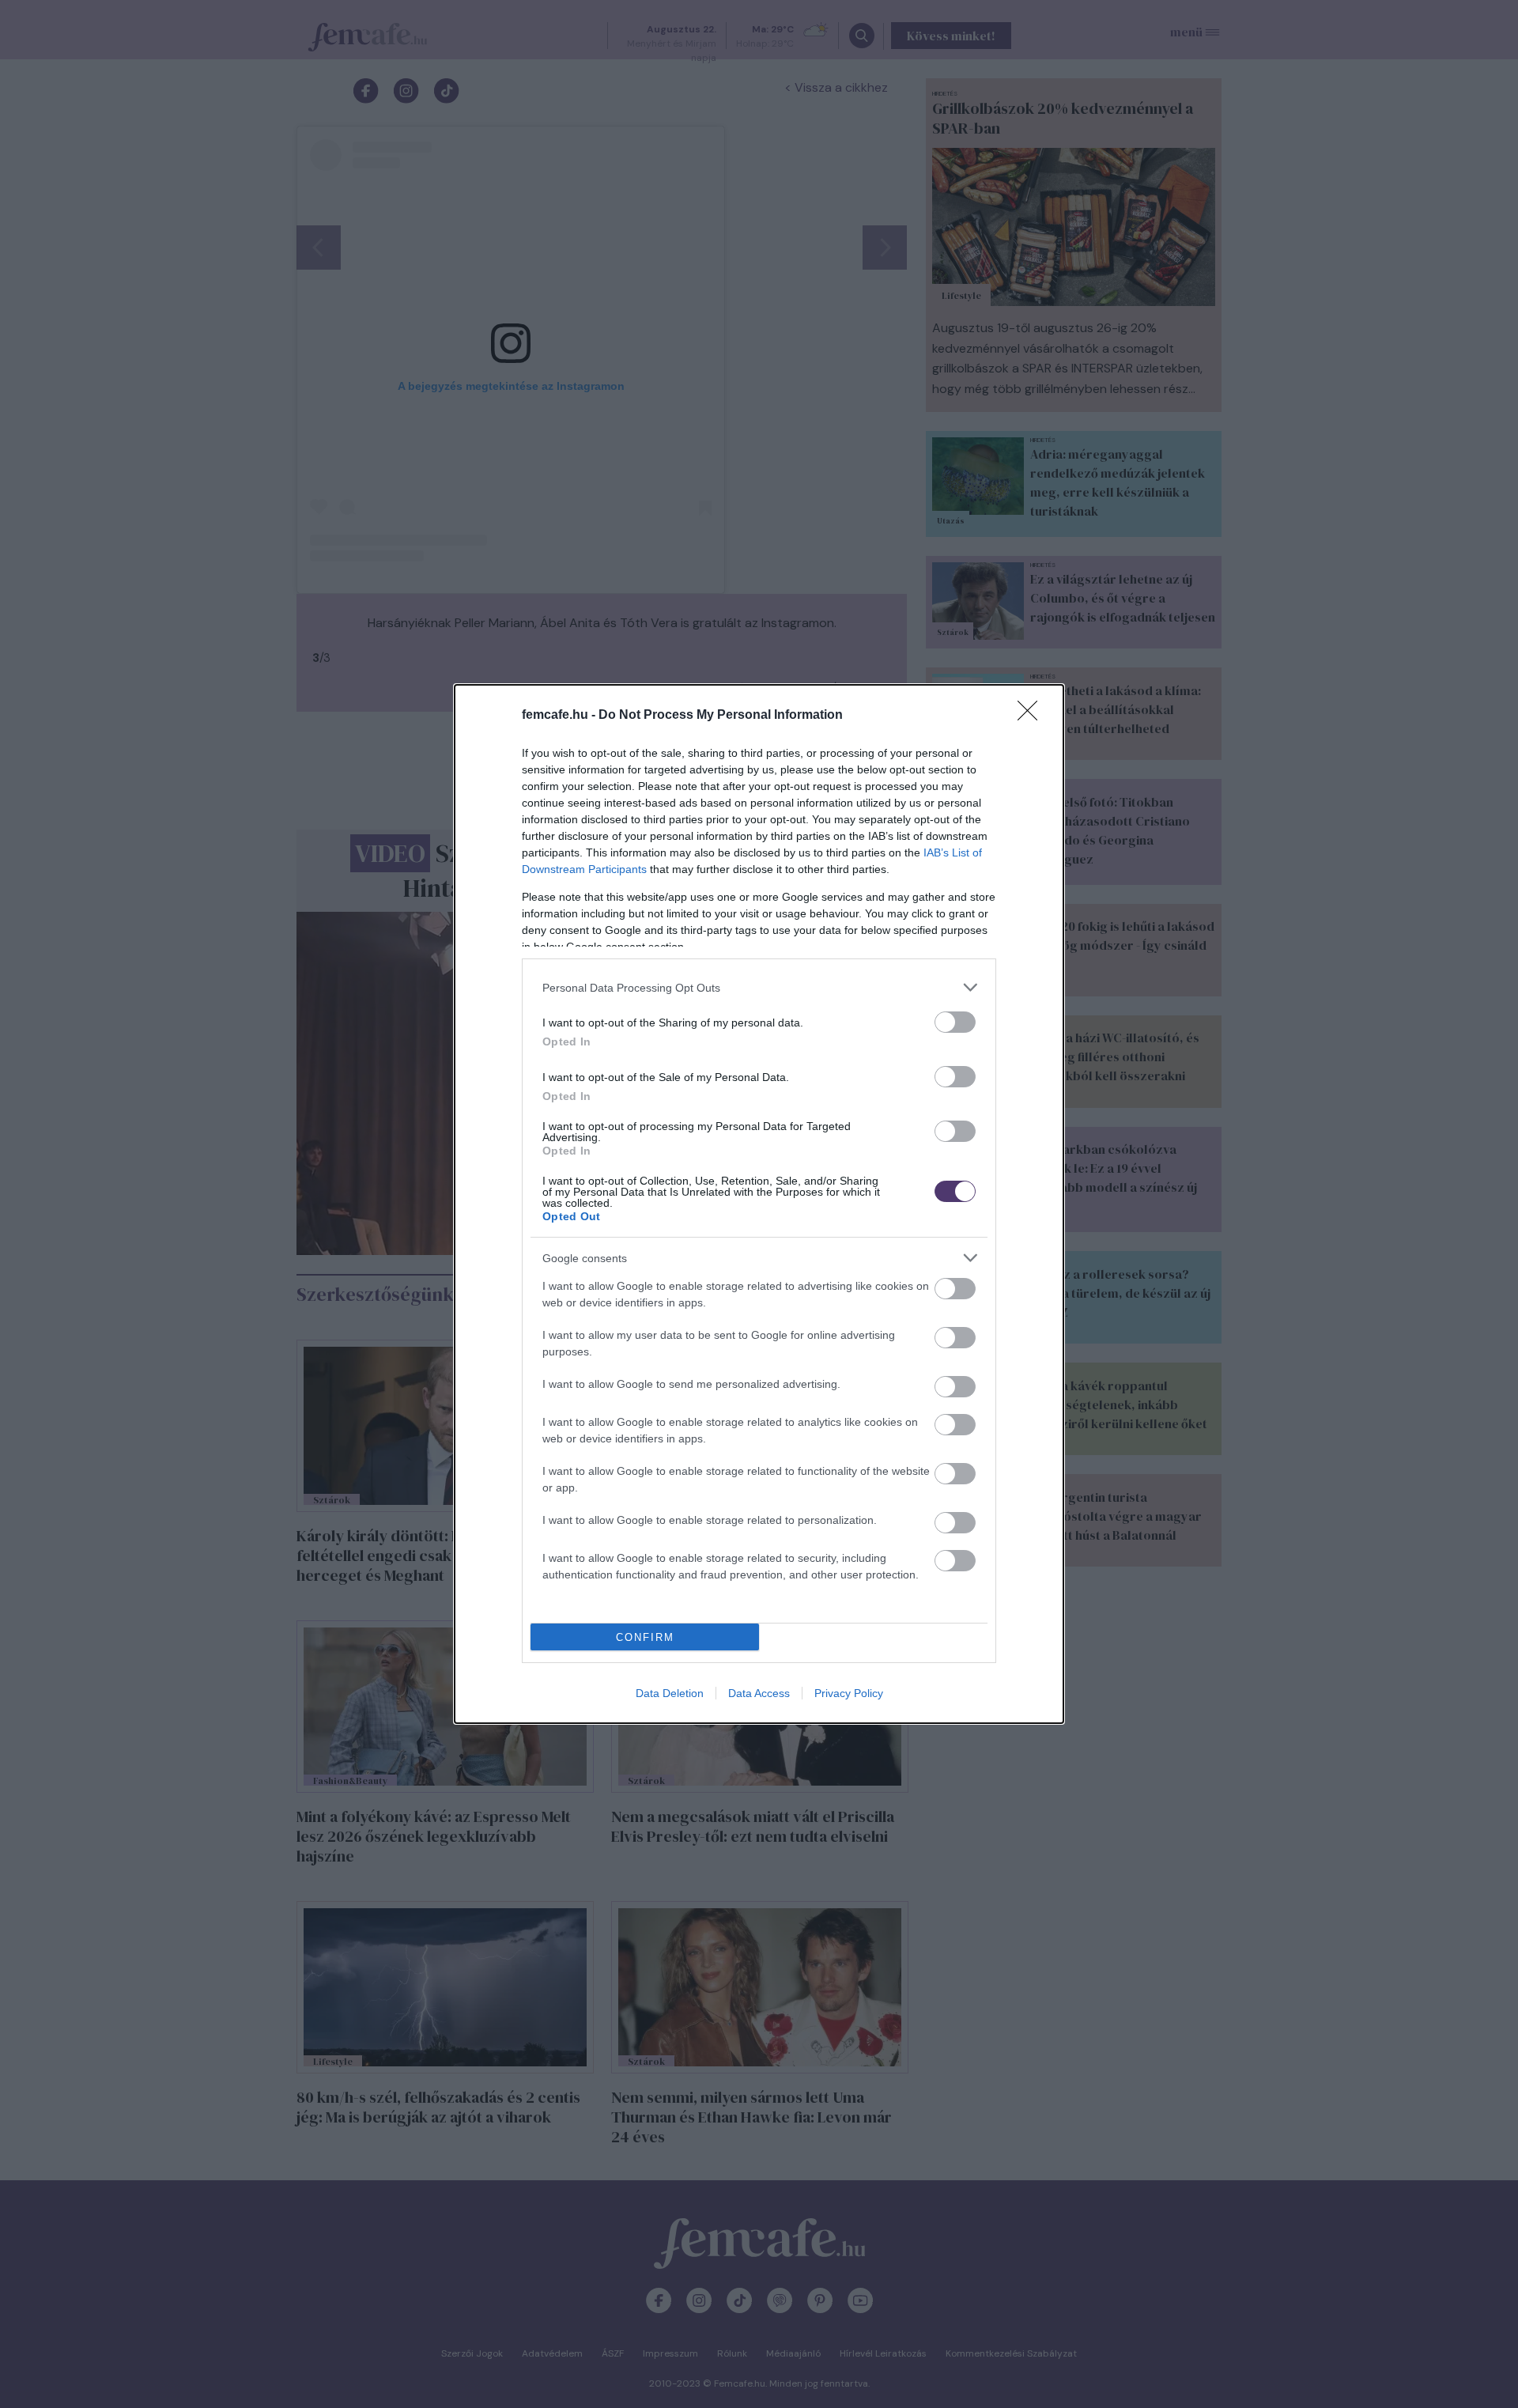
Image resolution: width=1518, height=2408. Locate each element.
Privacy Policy (849, 1693)
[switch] (955, 1022)
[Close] (1033, 716)
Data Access (759, 1693)
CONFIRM (645, 1637)
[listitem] (759, 987)
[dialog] (759, 1204)
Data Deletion (670, 1693)
